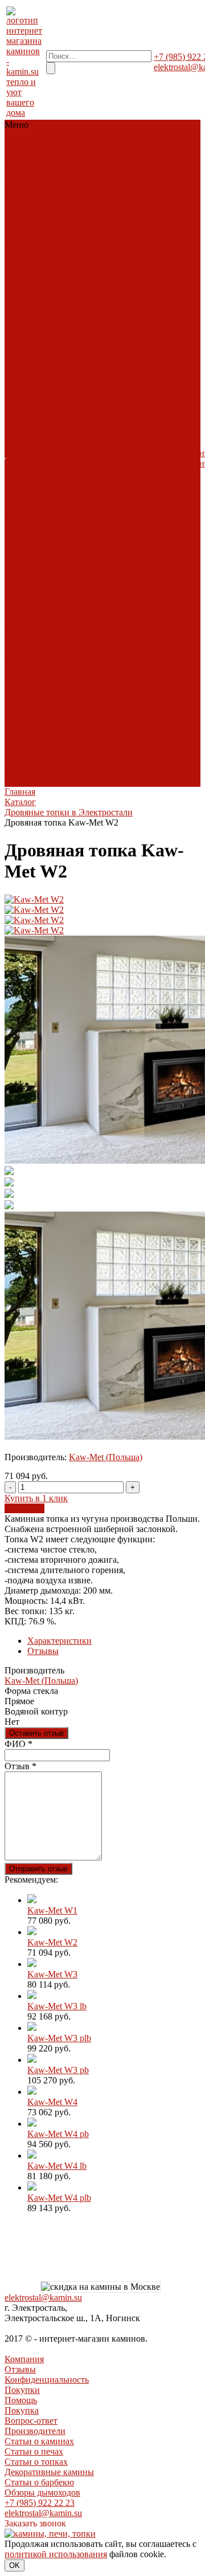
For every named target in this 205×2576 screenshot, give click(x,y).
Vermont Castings (38, 586)
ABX (16, 443)
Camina (20, 453)
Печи (16, 176)
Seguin (48, 381)
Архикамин (28, 638)
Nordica (47, 556)
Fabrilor (20, 320)
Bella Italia (47, 443)
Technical (23, 412)
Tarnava (20, 402)
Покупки (22, 2390)
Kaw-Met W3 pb (58, 2070)
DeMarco (23, 648)
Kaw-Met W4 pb (58, 2134)
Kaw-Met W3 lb (57, 2006)
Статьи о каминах (145, 376)
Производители (159, 361)
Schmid (19, 381)
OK (15, 2565)
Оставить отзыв (36, 1733)
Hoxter (49, 320)
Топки (18, 155)
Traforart (21, 710)
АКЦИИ (22, 268)
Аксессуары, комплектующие (38, 253)
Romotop (22, 361)
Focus (17, 689)
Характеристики (60, 1641)
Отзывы (43, 1651)
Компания (24, 2359)
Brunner (20, 299)
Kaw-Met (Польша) (106, 1457)
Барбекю (22, 217)
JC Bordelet (22, 694)
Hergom (20, 535)
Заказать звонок (35, 2523)
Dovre (39, 515)
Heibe (17, 781)
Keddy (18, 556)
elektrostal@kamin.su (43, 2297)
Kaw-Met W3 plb (59, 2038)
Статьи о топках (145, 407)
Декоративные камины (156, 427)
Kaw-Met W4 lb (57, 2166)
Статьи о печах (157, 391)
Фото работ (80, 520)
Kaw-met (49, 330)
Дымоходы (27, 227)
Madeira (20, 484)
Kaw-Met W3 (52, 1974)
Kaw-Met (42, 545)
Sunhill (19, 494)
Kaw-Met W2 (52, 1942)
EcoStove (23, 525)
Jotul (14, 545)
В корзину (24, 1508)
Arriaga (19, 627)
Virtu (48, 710)
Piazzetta (22, 350)
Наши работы (83, 448)
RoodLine (24, 371)
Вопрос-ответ (155, 350)
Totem (54, 412)
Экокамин (25, 422)
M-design (23, 340)
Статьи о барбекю (158, 438)
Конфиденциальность (47, 2380)
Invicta (18, 330)
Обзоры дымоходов (150, 458)
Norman (20, 730)
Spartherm (24, 391)
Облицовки (28, 166)
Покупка (145, 340)
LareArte (22, 474)
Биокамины (28, 237)
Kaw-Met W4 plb (59, 2198)
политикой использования (56, 2554)
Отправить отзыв (38, 1869)
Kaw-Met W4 (52, 2102)
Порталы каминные (34, 181)
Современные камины (33, 202)
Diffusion (23, 309)
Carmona (22, 658)
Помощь (21, 2400)
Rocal (49, 699)
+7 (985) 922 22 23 (40, 2503)
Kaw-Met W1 (52, 1910)
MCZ (52, 340)
